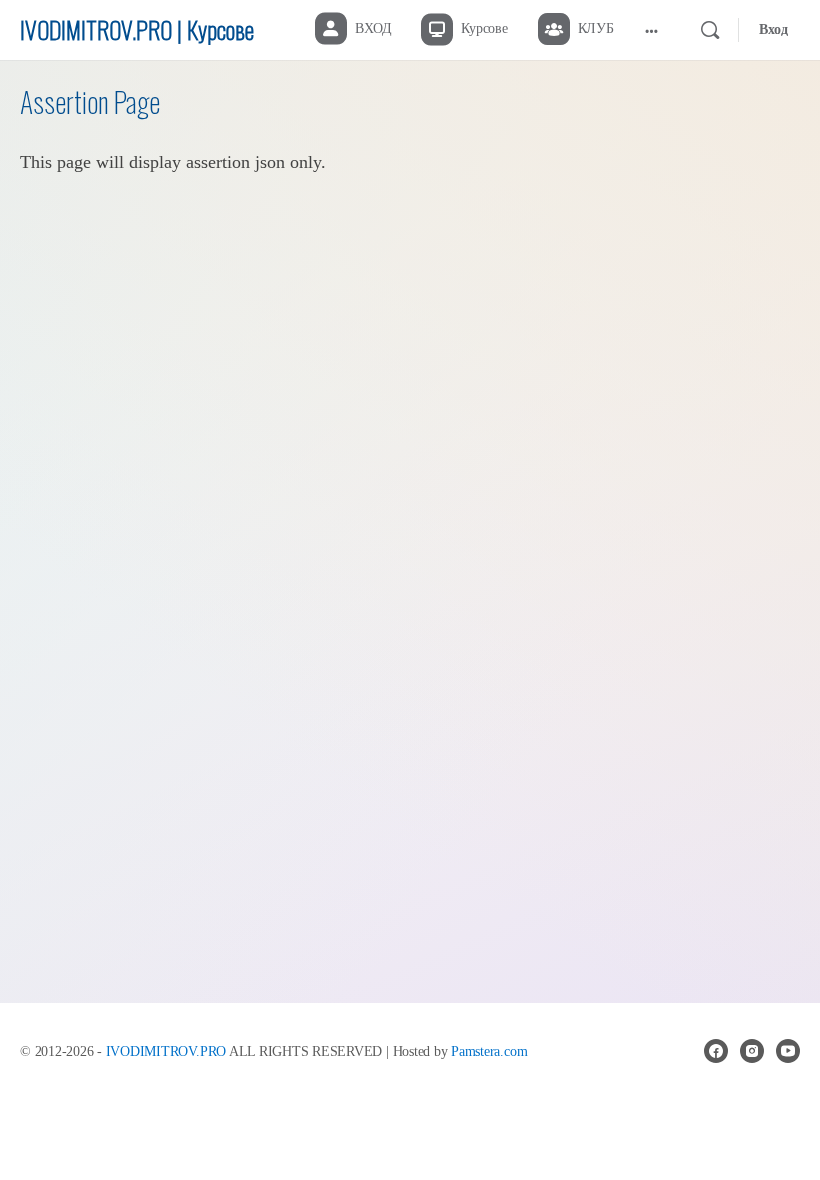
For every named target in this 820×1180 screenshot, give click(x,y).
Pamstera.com (489, 1051)
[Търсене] (710, 30)
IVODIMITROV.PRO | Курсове (137, 29)
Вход (773, 29)
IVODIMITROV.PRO (166, 1051)
